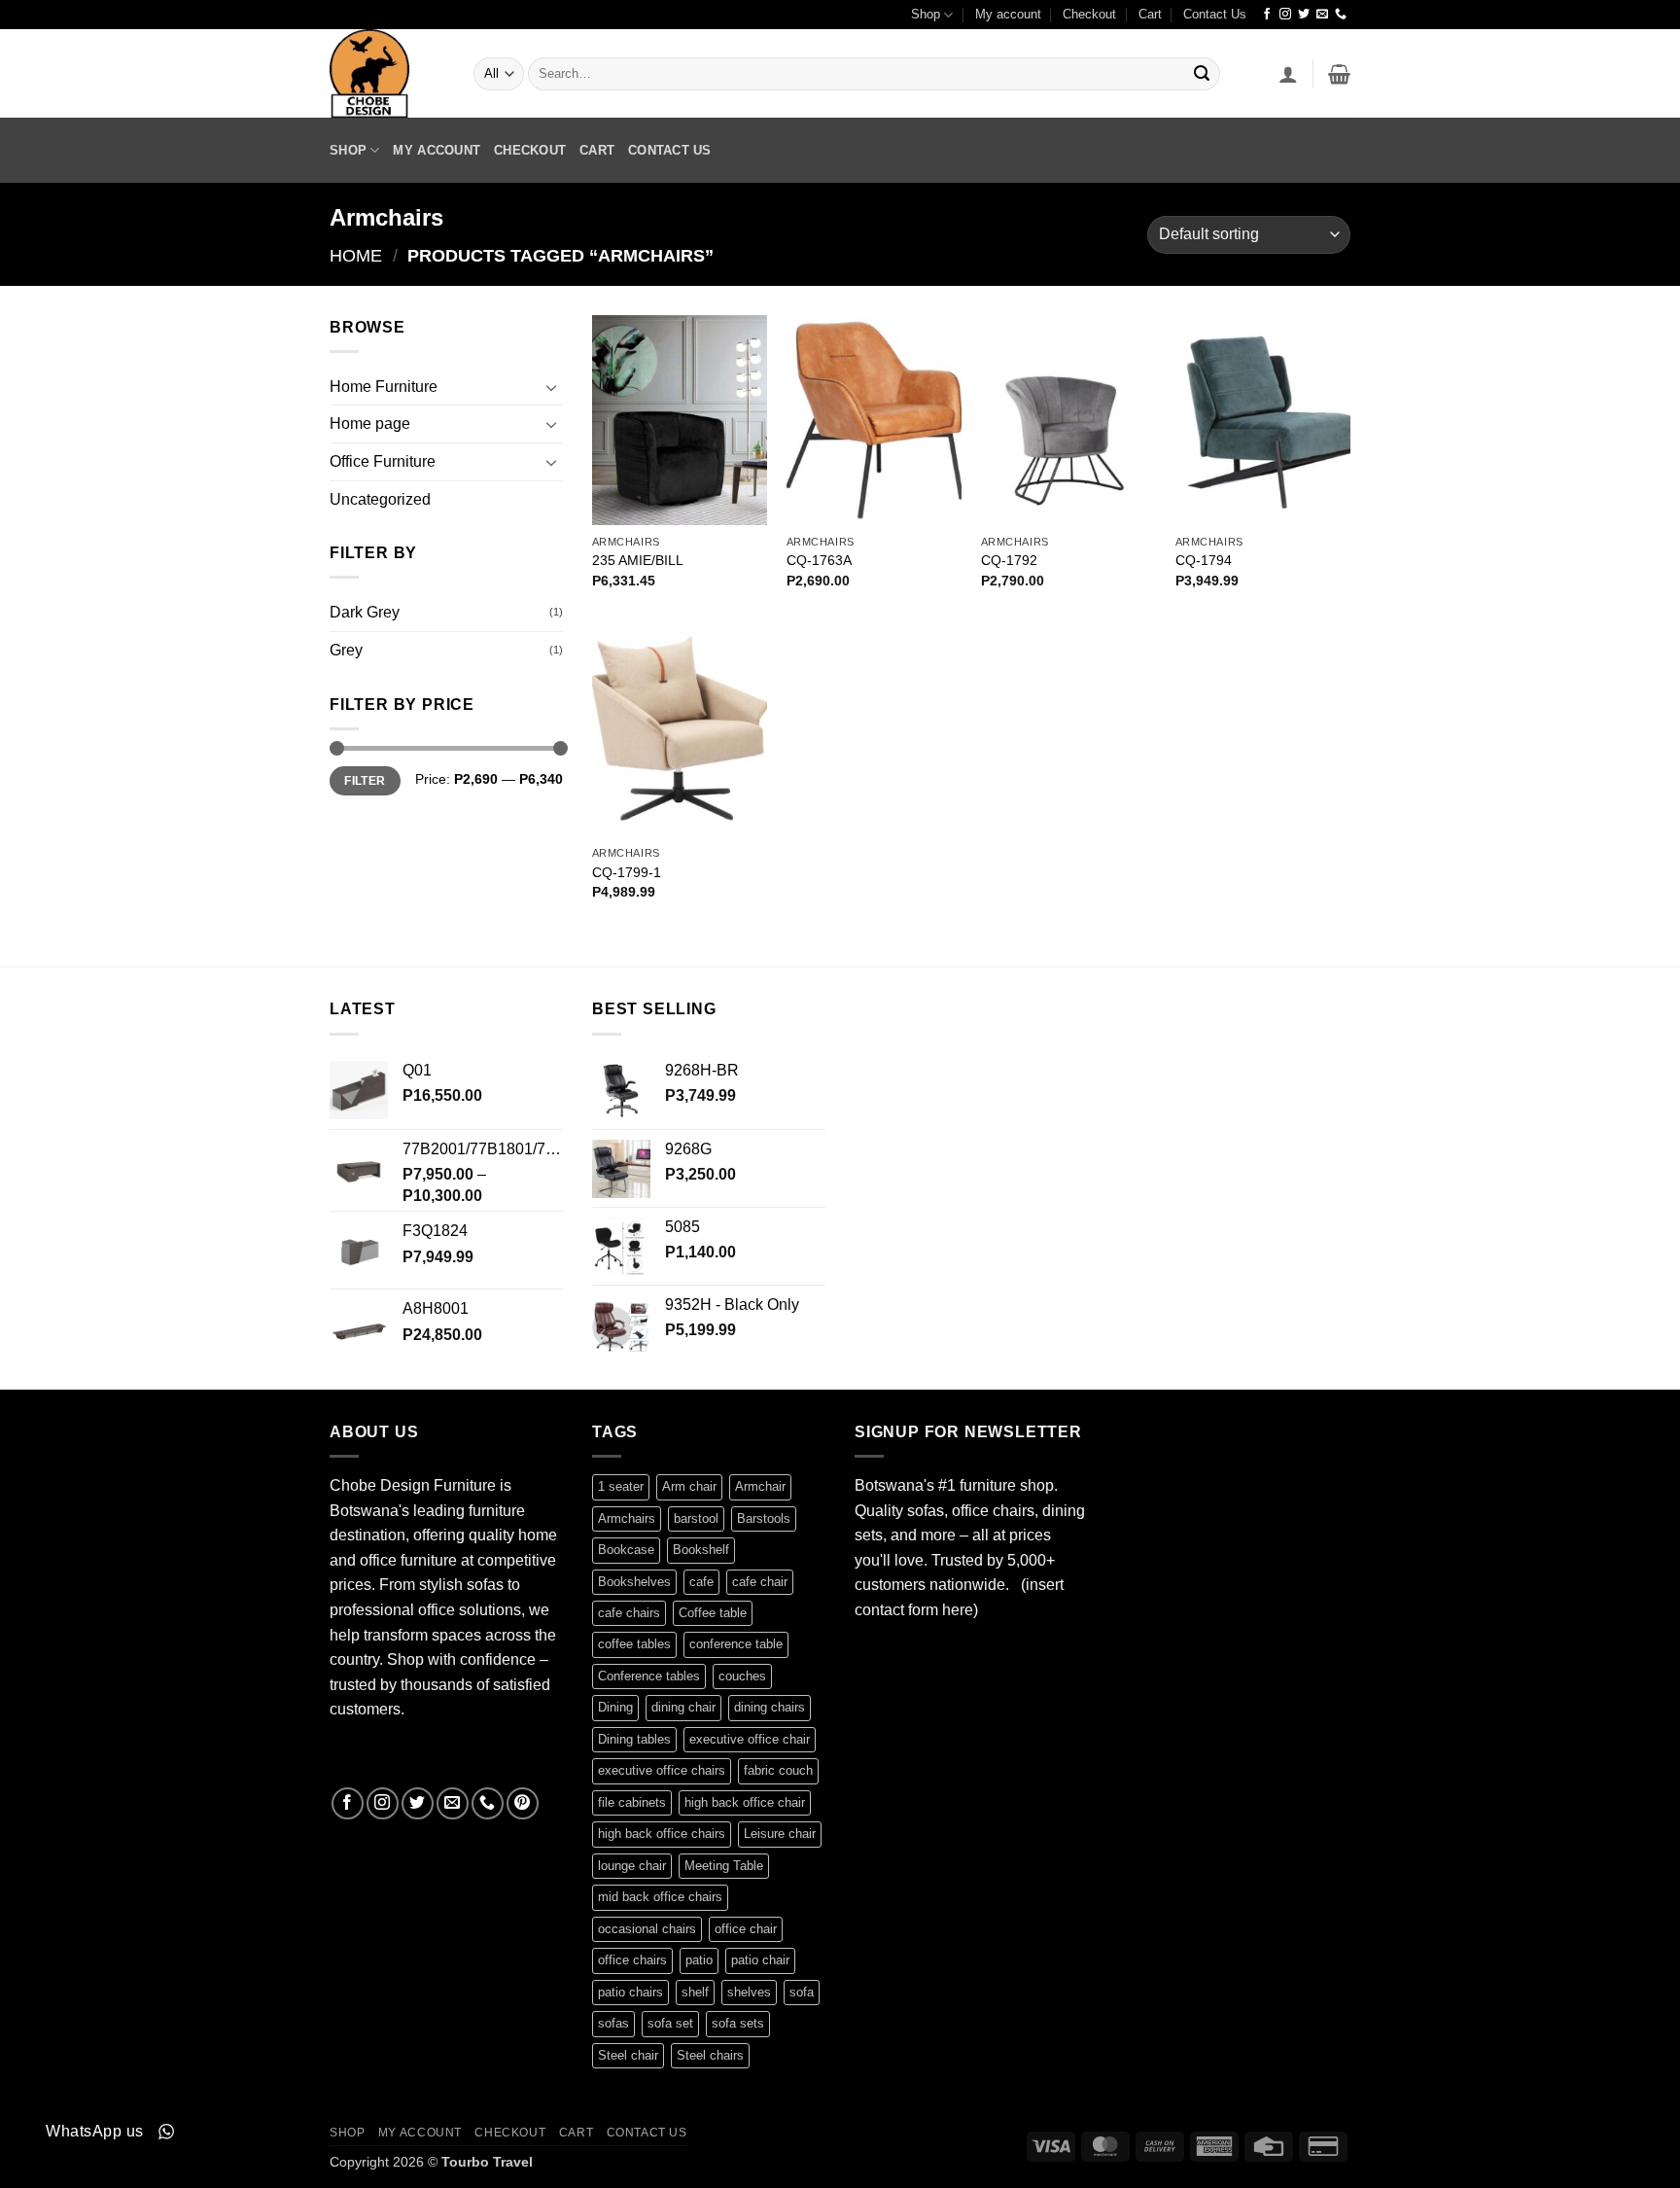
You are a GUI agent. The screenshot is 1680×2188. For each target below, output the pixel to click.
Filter (365, 781)
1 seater (621, 1486)
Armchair (760, 1486)
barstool (696, 1518)
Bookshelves (634, 1582)
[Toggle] (551, 387)
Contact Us (1215, 14)
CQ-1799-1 (627, 872)
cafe (701, 1582)
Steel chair (628, 2055)
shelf (695, 1992)
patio (699, 1960)
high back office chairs (662, 1834)
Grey (346, 650)
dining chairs (770, 1707)
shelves (749, 1992)
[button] (1288, 74)
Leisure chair (780, 1834)
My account (1008, 14)
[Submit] (1202, 74)
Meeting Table (724, 1866)
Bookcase (626, 1550)
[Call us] (1341, 15)
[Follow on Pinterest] (523, 1803)
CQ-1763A (819, 560)
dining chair (683, 1707)
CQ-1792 (1009, 560)
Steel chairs (710, 2055)
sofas (613, 2023)
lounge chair (632, 1866)
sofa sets (738, 2023)
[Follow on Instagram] (1285, 15)
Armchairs (627, 1518)
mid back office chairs (660, 1897)
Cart (1150, 14)
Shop (926, 14)
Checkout (1089, 14)
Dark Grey (365, 612)
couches (742, 1676)
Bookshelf (701, 1550)
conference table (736, 1644)
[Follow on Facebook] (1267, 15)
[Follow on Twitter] (1304, 15)
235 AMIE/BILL (638, 560)
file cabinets (632, 1802)
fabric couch (778, 1770)
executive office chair (750, 1739)
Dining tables (634, 1739)
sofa (802, 1992)
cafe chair (760, 1582)
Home (356, 255)
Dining (615, 1707)
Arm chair (689, 1486)
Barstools (764, 1518)
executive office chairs (662, 1770)
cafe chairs (629, 1613)
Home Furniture (384, 387)
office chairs (632, 1960)
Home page (370, 423)
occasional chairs (647, 1929)
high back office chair (745, 1802)
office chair (746, 1929)
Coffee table (713, 1613)
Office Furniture (383, 461)
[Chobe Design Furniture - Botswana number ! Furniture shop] (387, 73)
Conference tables (649, 1676)
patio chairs (630, 1992)
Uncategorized (380, 499)
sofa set (670, 2023)
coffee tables (634, 1644)
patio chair (760, 1960)
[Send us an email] (1322, 15)
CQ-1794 (1204, 560)
